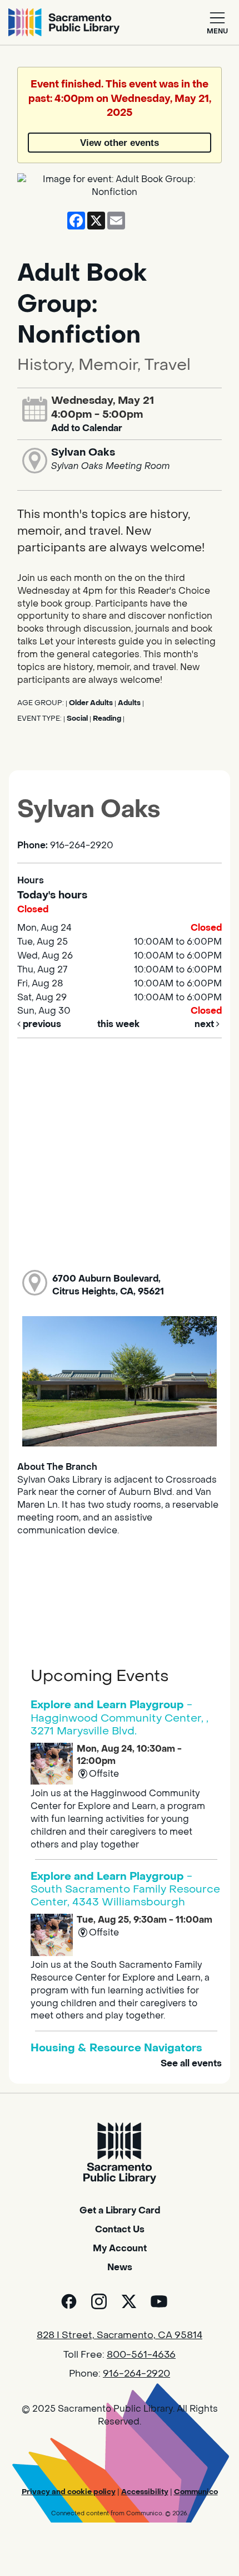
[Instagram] (99, 2301)
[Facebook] (69, 2301)
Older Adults (91, 703)
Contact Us (120, 2229)
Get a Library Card (120, 2210)
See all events (191, 2063)
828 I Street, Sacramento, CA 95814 (120, 2335)
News (120, 2267)
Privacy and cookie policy (69, 2492)
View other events (120, 143)
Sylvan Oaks (83, 452)
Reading (107, 718)
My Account (120, 2248)
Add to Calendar (87, 428)
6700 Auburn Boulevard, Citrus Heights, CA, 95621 (108, 1285)
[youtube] (159, 2301)
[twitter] (129, 2301)
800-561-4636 (141, 2355)
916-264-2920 (136, 2374)
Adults (129, 703)
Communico (196, 2492)
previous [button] (41, 1024)
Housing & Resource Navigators (116, 2048)
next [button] (205, 1024)
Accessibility (145, 2492)
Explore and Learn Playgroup (120, 1717)
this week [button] (118, 1024)
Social (77, 718)
